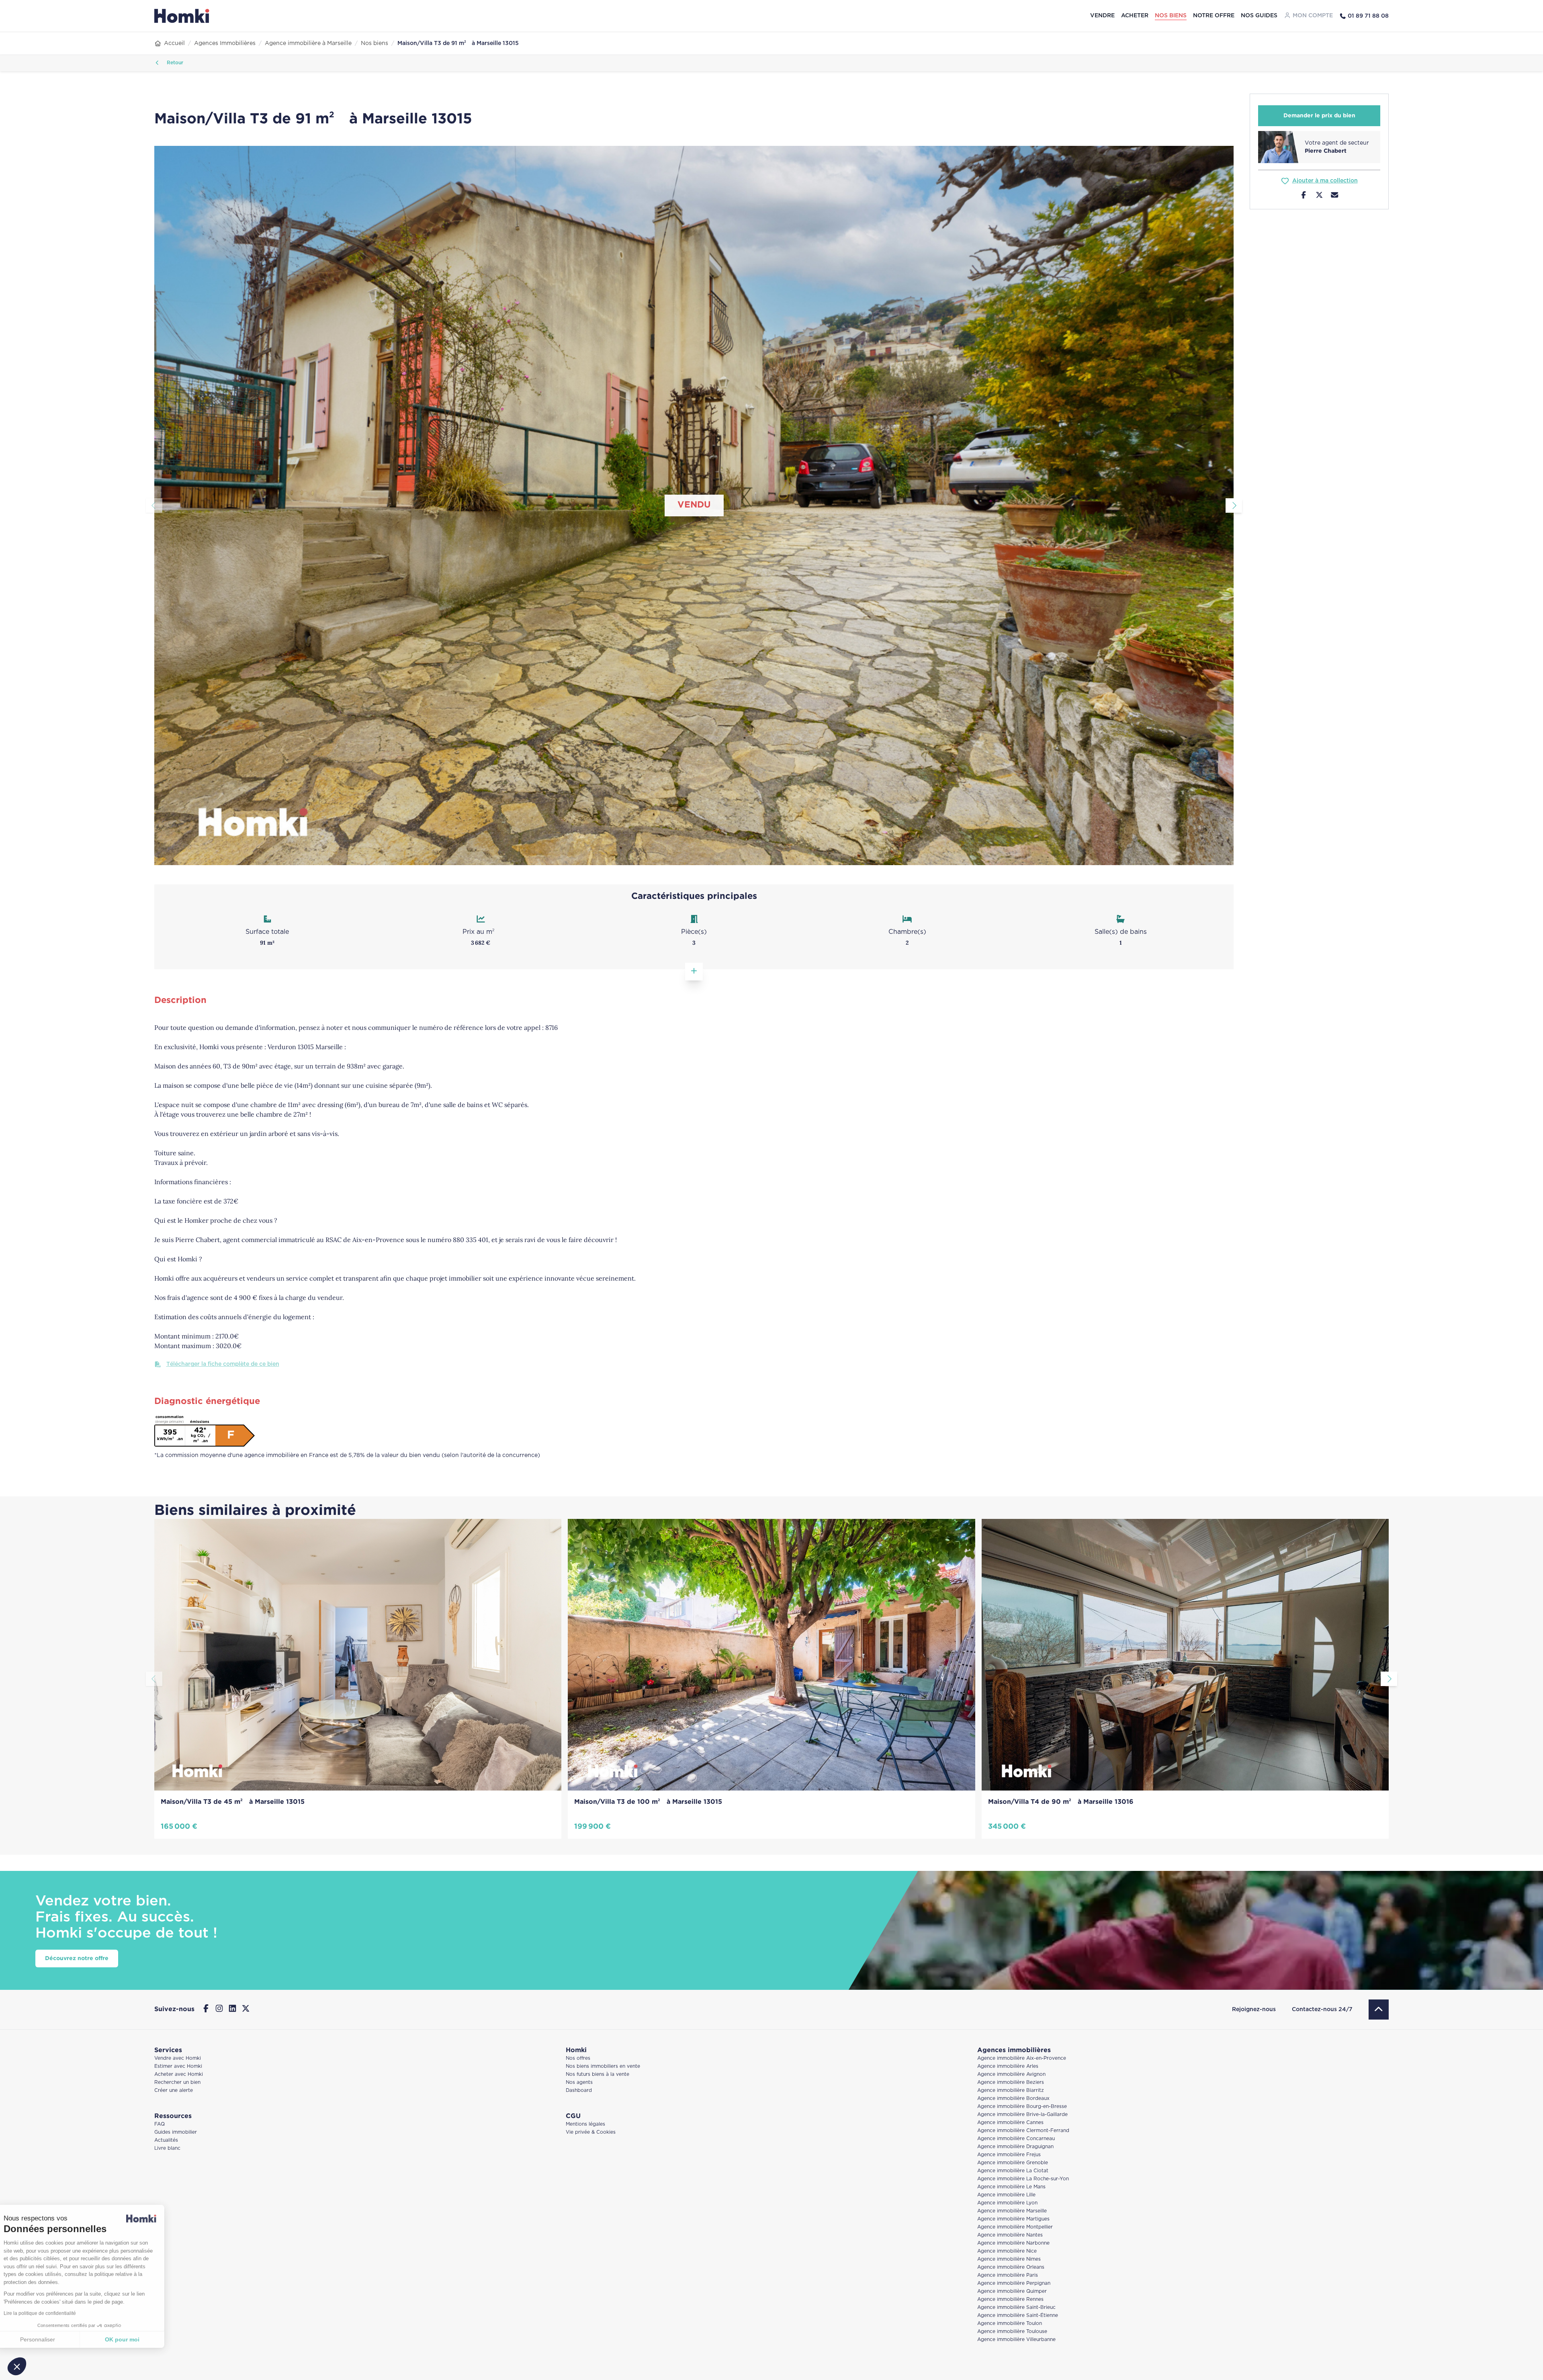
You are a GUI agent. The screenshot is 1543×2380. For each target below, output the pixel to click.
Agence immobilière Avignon (1011, 2074)
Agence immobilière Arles (1008, 2066)
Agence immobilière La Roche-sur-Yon (1023, 2179)
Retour (174, 63)
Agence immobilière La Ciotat (1013, 2171)
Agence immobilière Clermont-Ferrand (1023, 2131)
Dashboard (579, 2090)
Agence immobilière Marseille (1012, 2211)
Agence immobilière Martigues (1013, 2219)
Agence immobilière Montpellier (1015, 2227)
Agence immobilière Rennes (1010, 2299)
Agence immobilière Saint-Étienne (1018, 2316)
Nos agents (579, 2082)
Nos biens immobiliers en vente (603, 2066)
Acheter (1135, 16)
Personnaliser (50, 2339)
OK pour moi (135, 2339)
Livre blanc (167, 2148)
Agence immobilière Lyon (1007, 2203)
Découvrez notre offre (77, 1958)
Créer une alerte (174, 2090)
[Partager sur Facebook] (1304, 196)
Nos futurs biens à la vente (598, 2074)
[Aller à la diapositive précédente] (154, 505)
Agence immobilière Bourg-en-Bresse (1022, 2107)
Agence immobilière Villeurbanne (1016, 2340)
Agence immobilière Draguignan (1015, 2147)
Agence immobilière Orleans (1011, 2267)
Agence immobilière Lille (1006, 2195)
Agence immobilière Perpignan (1014, 2283)
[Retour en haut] (1379, 2010)
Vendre (1102, 16)
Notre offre (1214, 16)
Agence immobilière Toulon (1010, 2324)
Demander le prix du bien (1319, 116)
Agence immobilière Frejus (1009, 2155)
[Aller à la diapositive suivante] (1234, 505)
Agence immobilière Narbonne (1013, 2243)
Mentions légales (585, 2124)
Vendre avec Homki (178, 2058)
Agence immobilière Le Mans (1011, 2187)
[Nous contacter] (1335, 196)
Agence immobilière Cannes (1010, 2123)
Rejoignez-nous (1254, 2010)
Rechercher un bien (177, 2082)
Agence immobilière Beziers (1011, 2082)
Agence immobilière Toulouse (1012, 2332)
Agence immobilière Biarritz (1011, 2090)
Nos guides (1259, 16)
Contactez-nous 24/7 (1322, 2010)
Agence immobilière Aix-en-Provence (1022, 2058)
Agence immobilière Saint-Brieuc (1016, 2307)
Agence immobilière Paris (1008, 2275)
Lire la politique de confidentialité (52, 2313)
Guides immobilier (176, 2132)
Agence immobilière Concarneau (1016, 2139)
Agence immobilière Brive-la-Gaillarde (1022, 2115)
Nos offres (578, 2058)
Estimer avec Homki (178, 2066)
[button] (17, 2366)
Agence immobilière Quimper (1012, 2291)
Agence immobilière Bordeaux (1013, 2099)
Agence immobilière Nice (1007, 2251)
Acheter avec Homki (179, 2074)
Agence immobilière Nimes (1009, 2259)
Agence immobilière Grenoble (1013, 2163)
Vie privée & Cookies (591, 2132)
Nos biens (1171, 16)
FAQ (160, 2124)
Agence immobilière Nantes (1010, 2235)
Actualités (166, 2140)
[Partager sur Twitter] (1319, 196)
